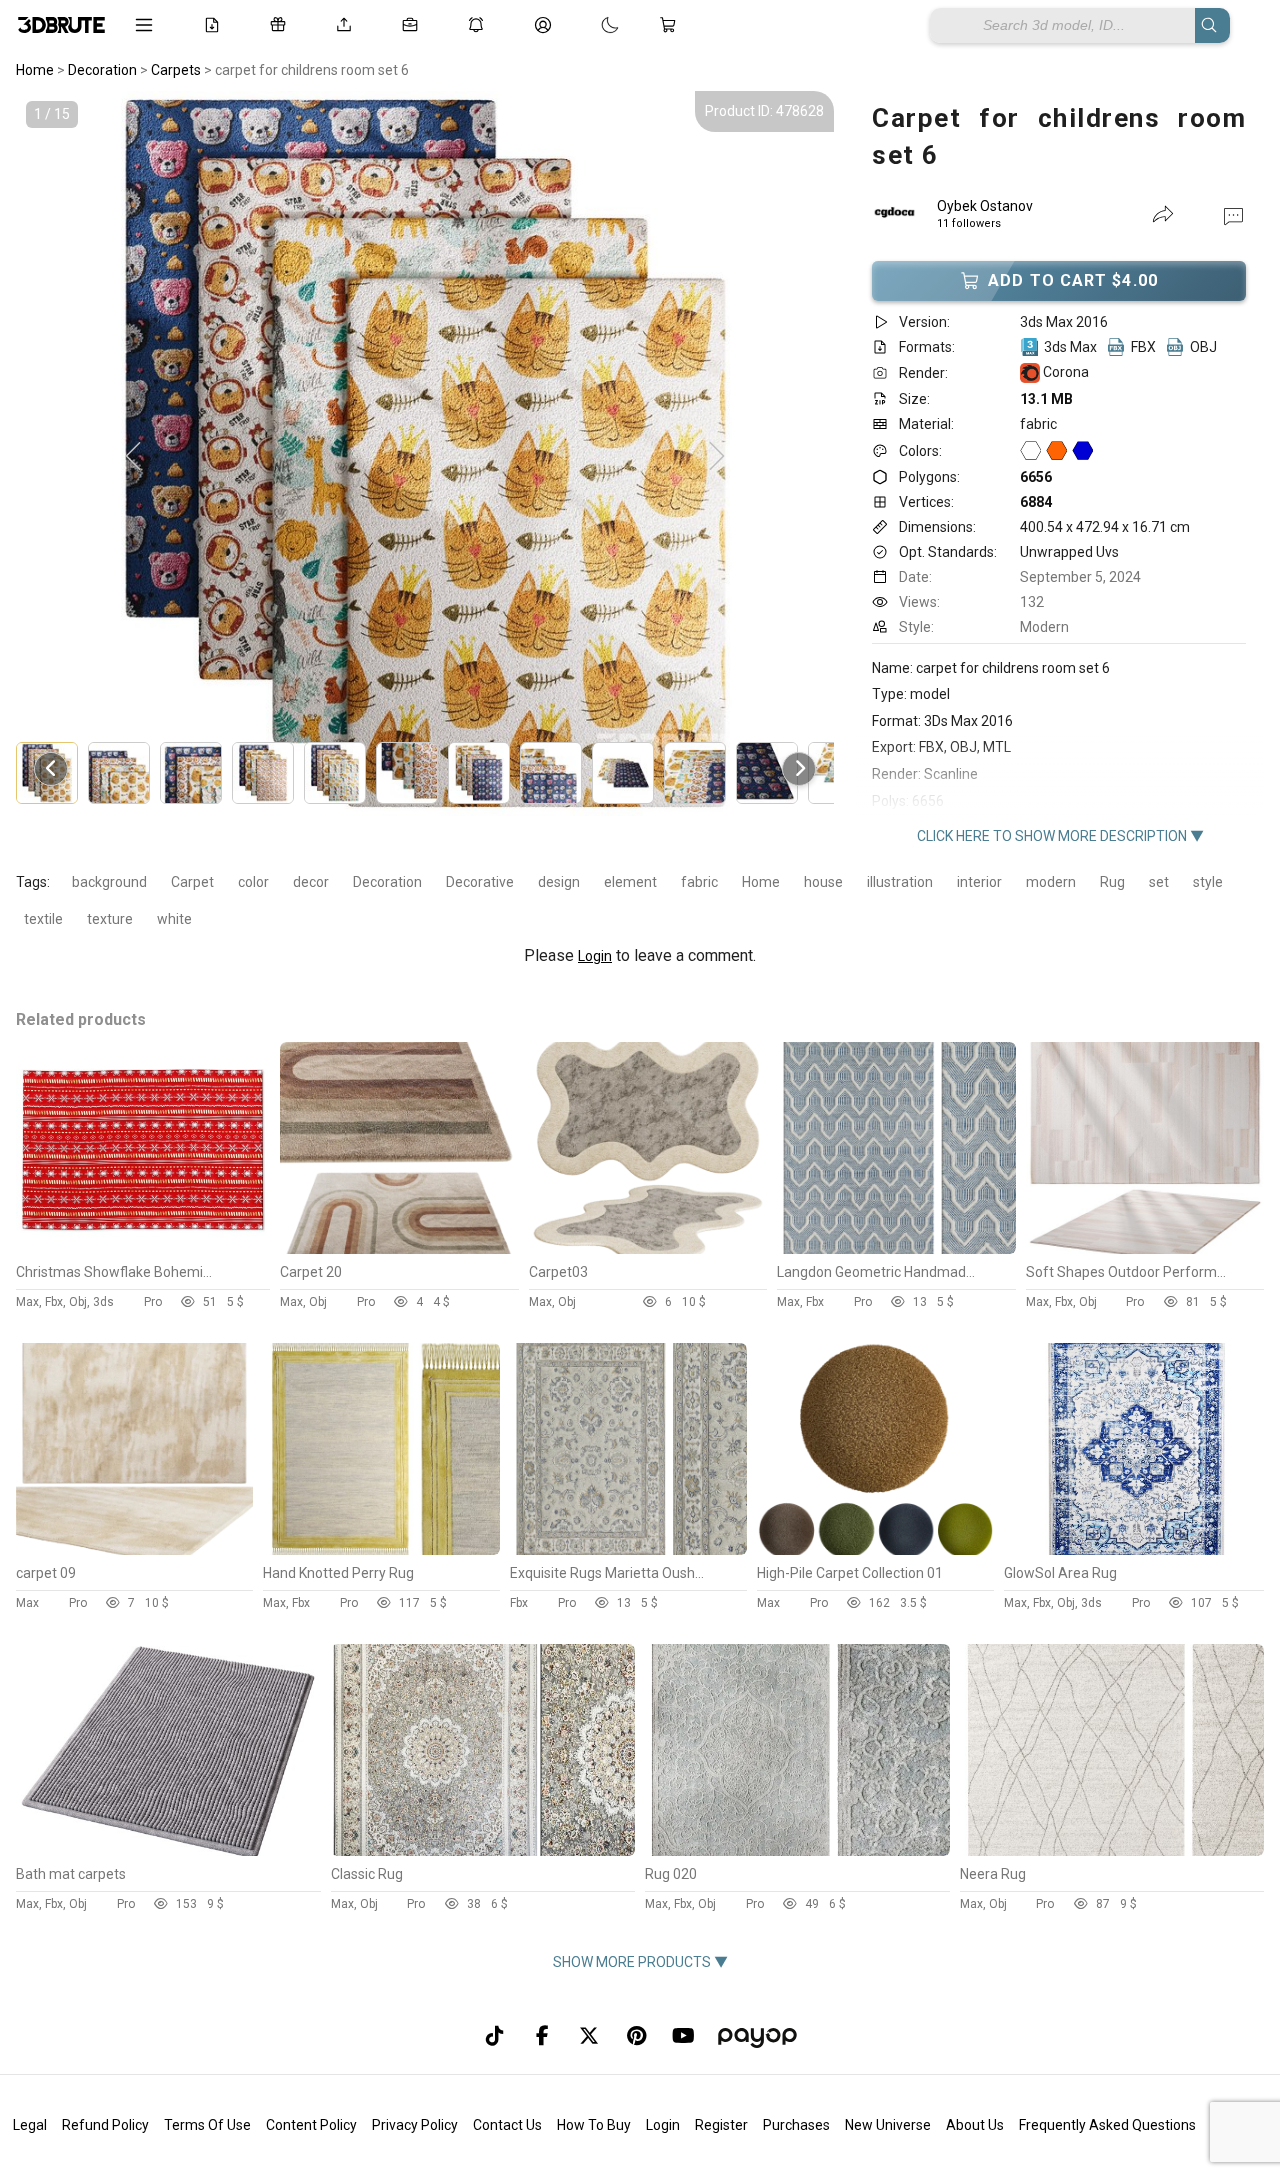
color (253, 882)
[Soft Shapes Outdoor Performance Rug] (1145, 1249)
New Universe (888, 2125)
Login (595, 956)
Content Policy (311, 2125)
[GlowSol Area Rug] (1134, 1550)
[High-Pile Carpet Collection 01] (875, 1550)
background (109, 882)
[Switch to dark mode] (590, 25)
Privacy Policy (415, 2125)
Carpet (192, 882)
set (1159, 882)
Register (721, 2125)
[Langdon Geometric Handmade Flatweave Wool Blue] (896, 1249)
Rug (1112, 882)
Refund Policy (105, 2125)
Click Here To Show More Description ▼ (1060, 836)
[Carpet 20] (399, 1249)
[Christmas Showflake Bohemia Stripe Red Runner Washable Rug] (143, 1249)
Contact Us (507, 2125)
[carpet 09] (134, 1550)
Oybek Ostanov (985, 206)
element (630, 882)
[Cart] (672, 25)
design (559, 882)
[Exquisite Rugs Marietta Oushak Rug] (628, 1550)
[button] (1233, 215)
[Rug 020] (797, 1851)
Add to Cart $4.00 (1073, 280)
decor (311, 882)
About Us (975, 2125)
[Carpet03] (648, 1249)
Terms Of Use (207, 2125)
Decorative (480, 882)
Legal (30, 2125)
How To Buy (594, 2125)
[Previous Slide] (133, 457)
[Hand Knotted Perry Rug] (381, 1550)
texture (110, 919)
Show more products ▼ (640, 1962)
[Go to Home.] (61, 25)
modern (1051, 882)
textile (43, 919)
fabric (699, 882)
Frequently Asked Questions (1107, 2125)
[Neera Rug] (1112, 1851)
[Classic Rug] (483, 1851)
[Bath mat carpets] (168, 1851)
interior (979, 882)
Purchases (796, 2125)
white (174, 919)
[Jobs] (414, 25)
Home (761, 882)
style (1208, 882)
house (823, 882)
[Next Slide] (717, 457)
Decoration (387, 882)
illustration (900, 882)
